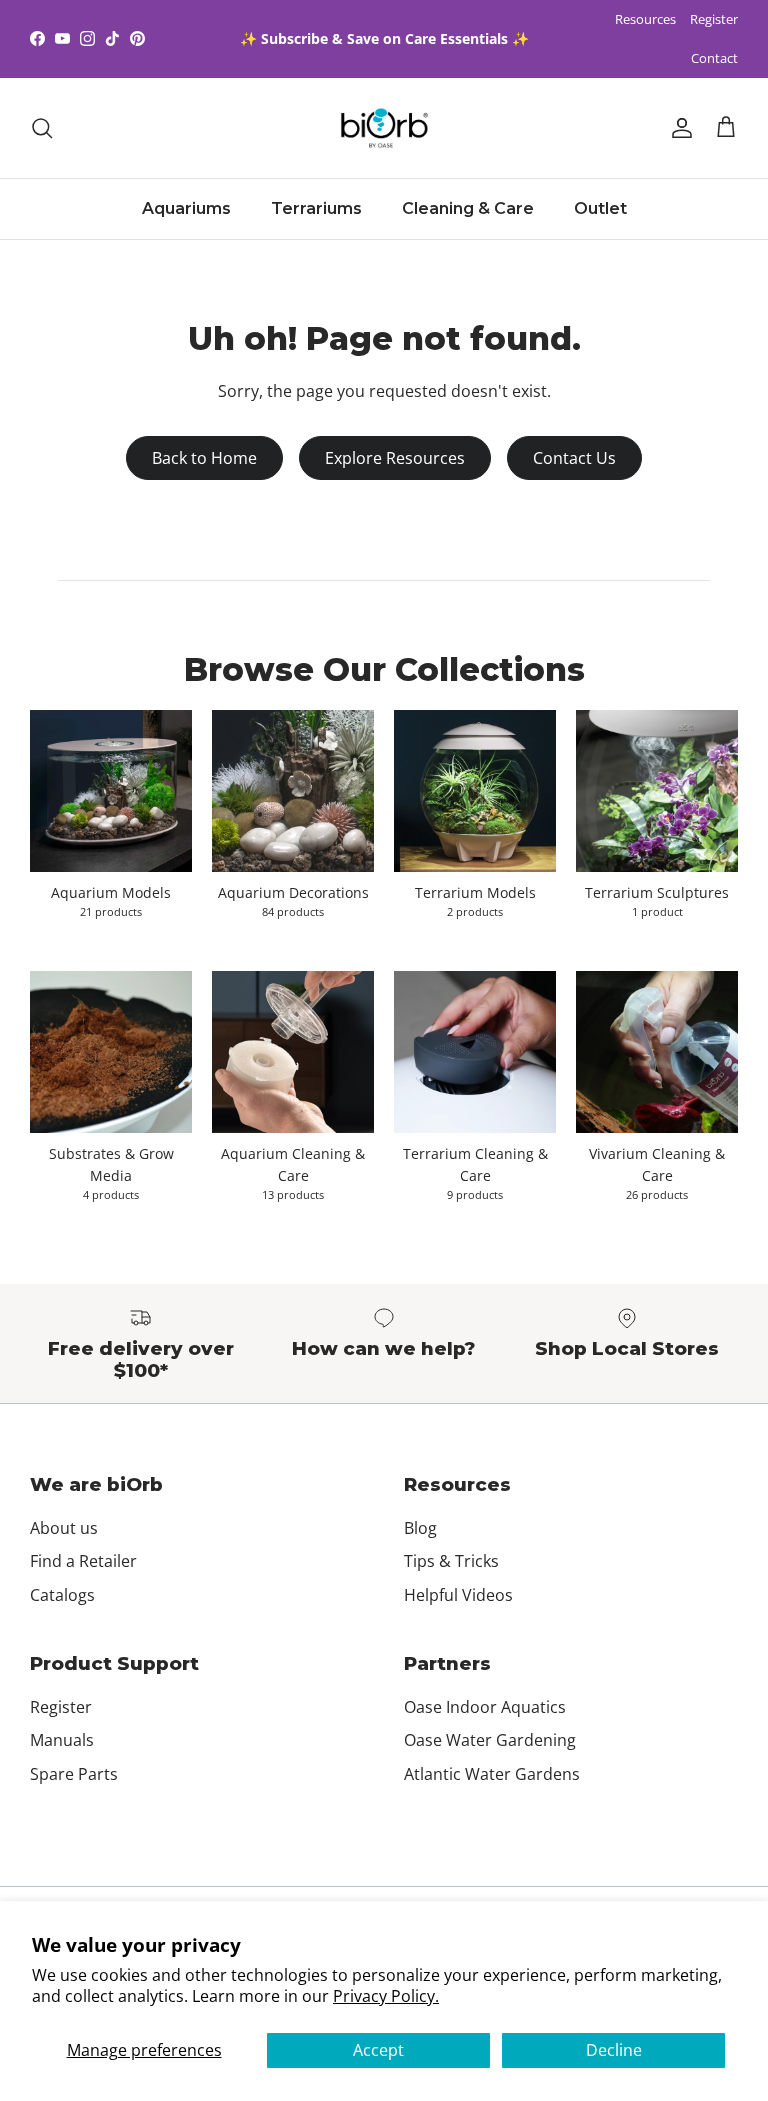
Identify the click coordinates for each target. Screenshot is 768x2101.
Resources (645, 19)
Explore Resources (395, 458)
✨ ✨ (384, 38)
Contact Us (574, 458)
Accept (378, 2050)
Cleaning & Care (468, 208)
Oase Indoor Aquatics (485, 1707)
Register (714, 19)
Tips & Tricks (451, 1561)
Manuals (62, 1740)
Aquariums (186, 208)
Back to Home (204, 458)
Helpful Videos (458, 1595)
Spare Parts (74, 1774)
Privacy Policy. (386, 1996)
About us (64, 1528)
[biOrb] (384, 128)
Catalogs (62, 1595)
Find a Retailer (83, 1561)
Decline (614, 2050)
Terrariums (316, 208)
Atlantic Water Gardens (492, 1774)
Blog (420, 1528)
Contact (714, 58)
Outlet (600, 208)
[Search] (42, 128)
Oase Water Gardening (490, 1740)
